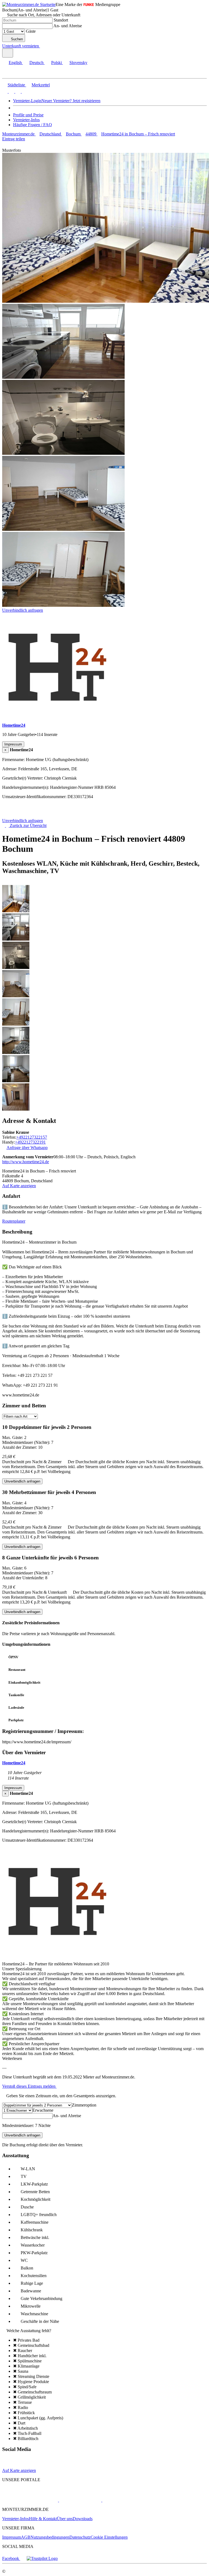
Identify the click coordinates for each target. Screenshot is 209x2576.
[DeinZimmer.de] (130, 2500)
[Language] (8, 53)
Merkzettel (41, 85)
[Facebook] (7, 2466)
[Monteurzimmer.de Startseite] (29, 4)
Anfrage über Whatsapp (27, 1148)
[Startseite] (30, 816)
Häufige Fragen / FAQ (33, 125)
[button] (10, 73)
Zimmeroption (84, 2105)
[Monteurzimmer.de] (30, 2500)
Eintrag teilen (14, 139)
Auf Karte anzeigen (19, 1186)
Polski (56, 63)
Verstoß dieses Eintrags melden (29, 2086)
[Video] (17, 2466)
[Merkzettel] (42, 46)
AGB (26, 2537)
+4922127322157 (32, 1137)
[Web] (28, 2466)
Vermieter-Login (27, 101)
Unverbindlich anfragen (23, 610)
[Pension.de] (80, 2500)
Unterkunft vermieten (21, 46)
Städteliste (16, 85)
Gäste (31, 31)
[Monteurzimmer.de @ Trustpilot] (42, 2558)
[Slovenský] (24, 91)
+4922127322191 (30, 1142)
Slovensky (78, 63)
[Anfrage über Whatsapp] (38, 2466)
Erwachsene (43, 2110)
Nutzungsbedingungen (50, 2537)
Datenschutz (80, 2537)
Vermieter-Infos (26, 120)
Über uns (65, 2519)
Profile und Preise (28, 115)
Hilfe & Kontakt (43, 2519)
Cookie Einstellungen (109, 2537)
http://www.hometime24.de (26, 1162)
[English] (5, 91)
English (15, 63)
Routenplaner (14, 1221)
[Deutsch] (11, 91)
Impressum (12, 2537)
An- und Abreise (68, 26)
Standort (61, 20)
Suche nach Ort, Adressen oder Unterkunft (44, 15)
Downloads (83, 2519)
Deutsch (36, 63)
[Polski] (17, 91)
